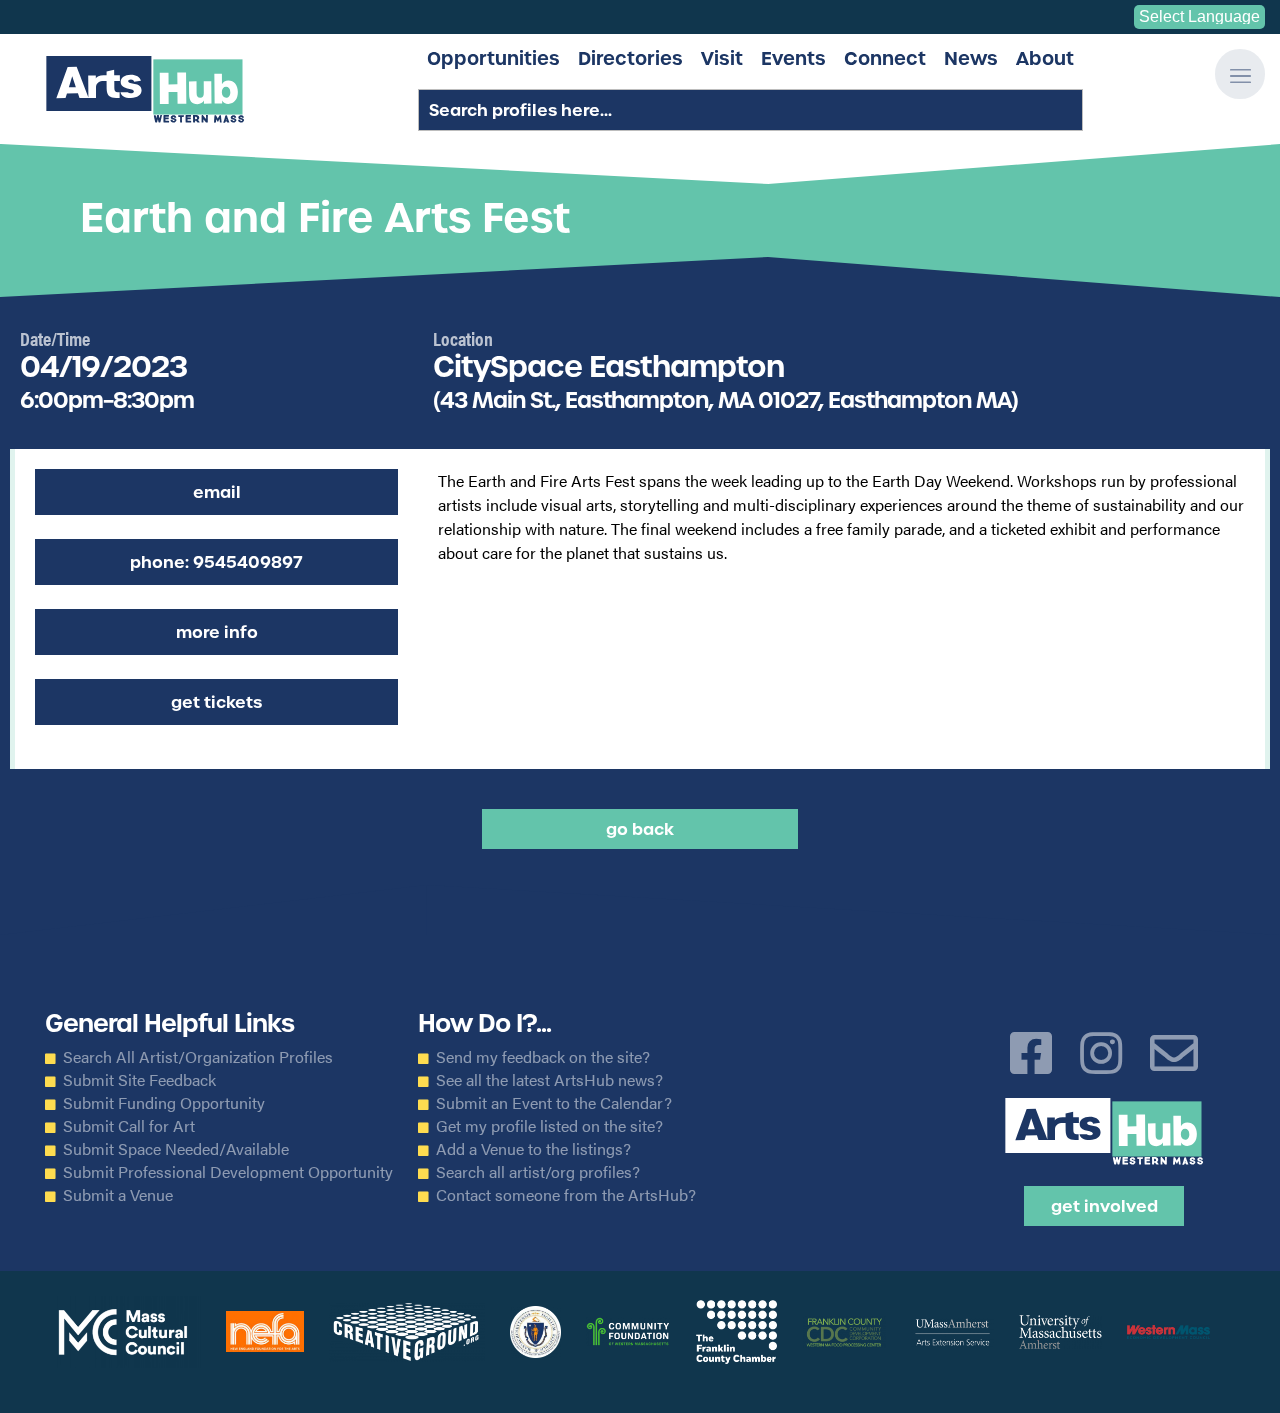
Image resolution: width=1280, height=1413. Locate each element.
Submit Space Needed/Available (176, 1149)
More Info (217, 632)
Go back (640, 829)
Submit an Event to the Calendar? (554, 1103)
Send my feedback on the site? (543, 1057)
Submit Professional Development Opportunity (228, 1172)
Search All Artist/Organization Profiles (198, 1057)
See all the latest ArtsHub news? (549, 1080)
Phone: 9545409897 (216, 562)
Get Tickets (216, 702)
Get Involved (1104, 1206)
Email (217, 492)
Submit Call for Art (129, 1126)
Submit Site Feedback (139, 1080)
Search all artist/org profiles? (538, 1172)
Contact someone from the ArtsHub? (566, 1195)
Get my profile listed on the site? (549, 1126)
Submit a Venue (118, 1195)
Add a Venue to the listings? (533, 1149)
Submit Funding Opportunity (164, 1103)
